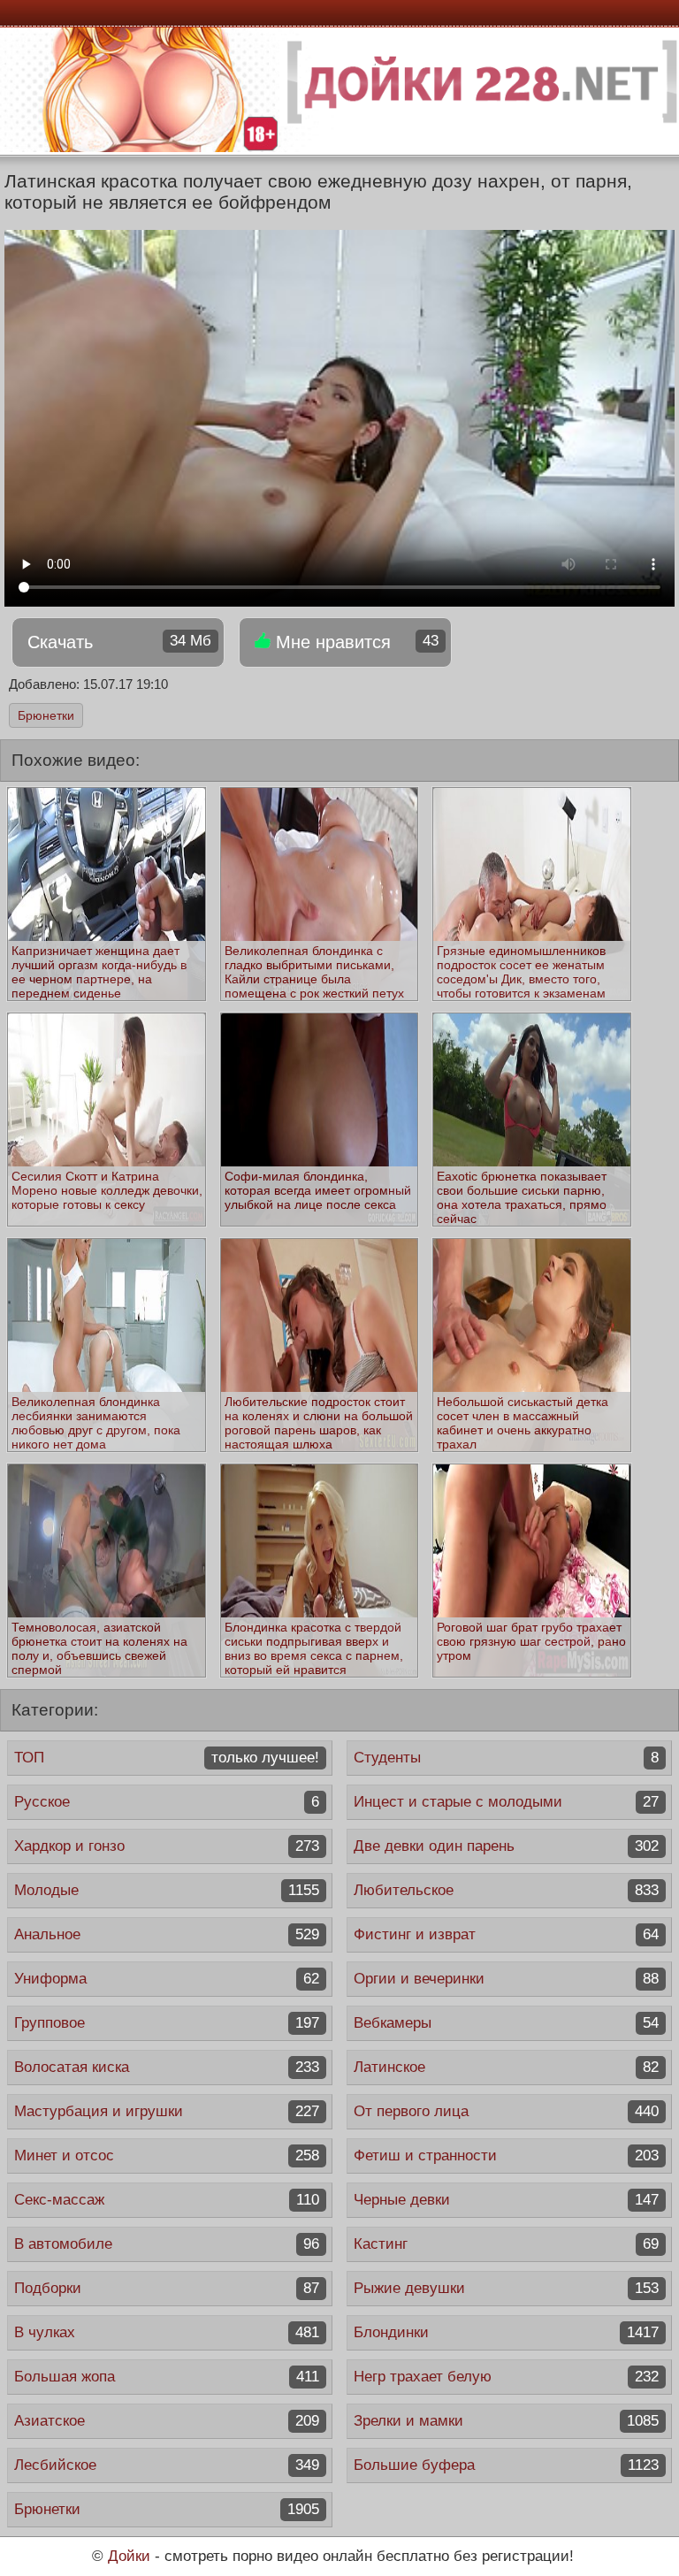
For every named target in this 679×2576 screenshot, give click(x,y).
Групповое (167, 2023)
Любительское (506, 1890)
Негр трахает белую (506, 2377)
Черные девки (506, 2200)
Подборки (167, 2288)
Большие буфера (506, 2465)
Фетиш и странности (506, 2156)
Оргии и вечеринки (506, 1979)
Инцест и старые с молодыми (506, 1802)
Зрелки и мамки (506, 2421)
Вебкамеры (506, 2023)
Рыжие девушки (506, 2288)
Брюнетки (46, 715)
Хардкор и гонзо (167, 1846)
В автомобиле (167, 2244)
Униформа (167, 1979)
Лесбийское (167, 2465)
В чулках (167, 2332)
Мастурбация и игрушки (167, 2111)
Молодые (167, 1890)
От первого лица (506, 2111)
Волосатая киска (167, 2067)
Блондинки (506, 2332)
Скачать (119, 642)
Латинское (506, 2067)
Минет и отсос (167, 2156)
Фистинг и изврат (506, 1934)
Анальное (167, 1934)
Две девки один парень (506, 1846)
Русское (167, 1802)
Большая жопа (167, 2377)
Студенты (506, 1758)
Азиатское (167, 2421)
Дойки (129, 2556)
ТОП (167, 1758)
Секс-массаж (167, 2200)
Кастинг (506, 2244)
